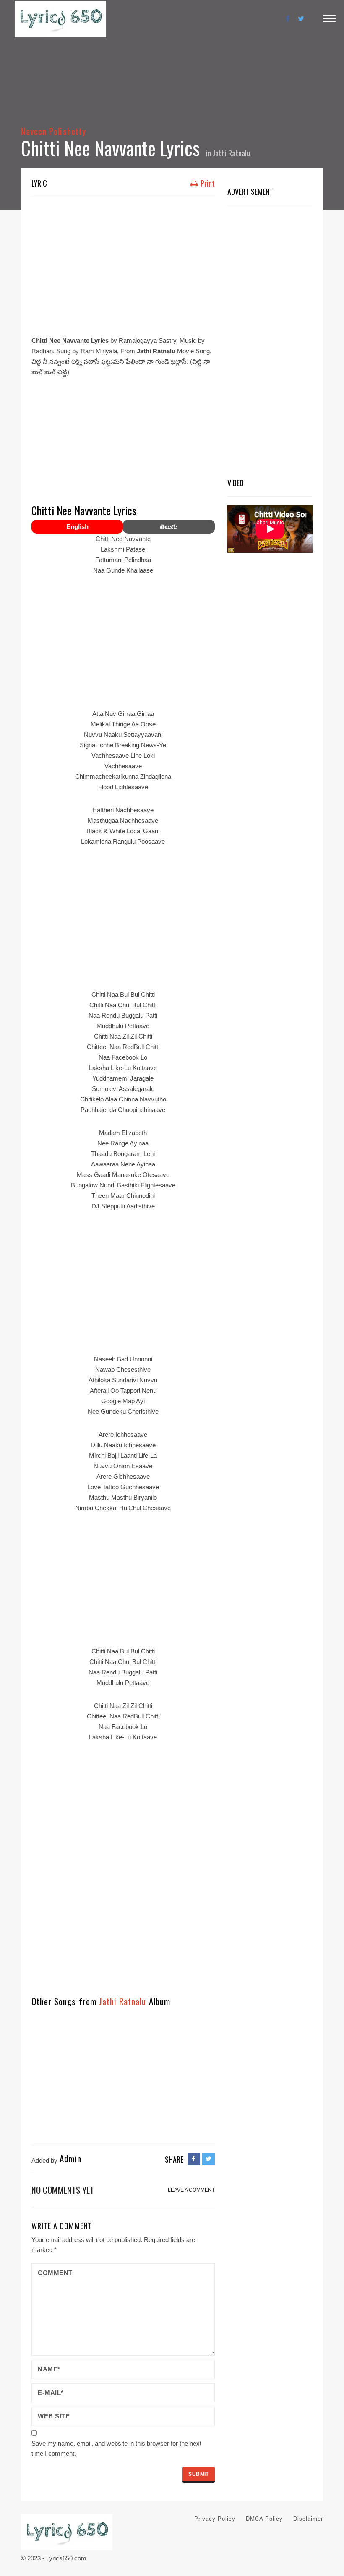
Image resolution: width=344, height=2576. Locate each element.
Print (207, 183)
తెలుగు (169, 527)
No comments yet (63, 2190)
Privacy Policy (215, 2519)
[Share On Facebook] (194, 2159)
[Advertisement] (123, 264)
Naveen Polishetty (53, 131)
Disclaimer (308, 2519)
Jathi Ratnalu (231, 153)
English (77, 527)
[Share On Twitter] (208, 2159)
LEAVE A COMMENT (191, 2190)
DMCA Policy (264, 2519)
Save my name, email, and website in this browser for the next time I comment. (116, 2448)
